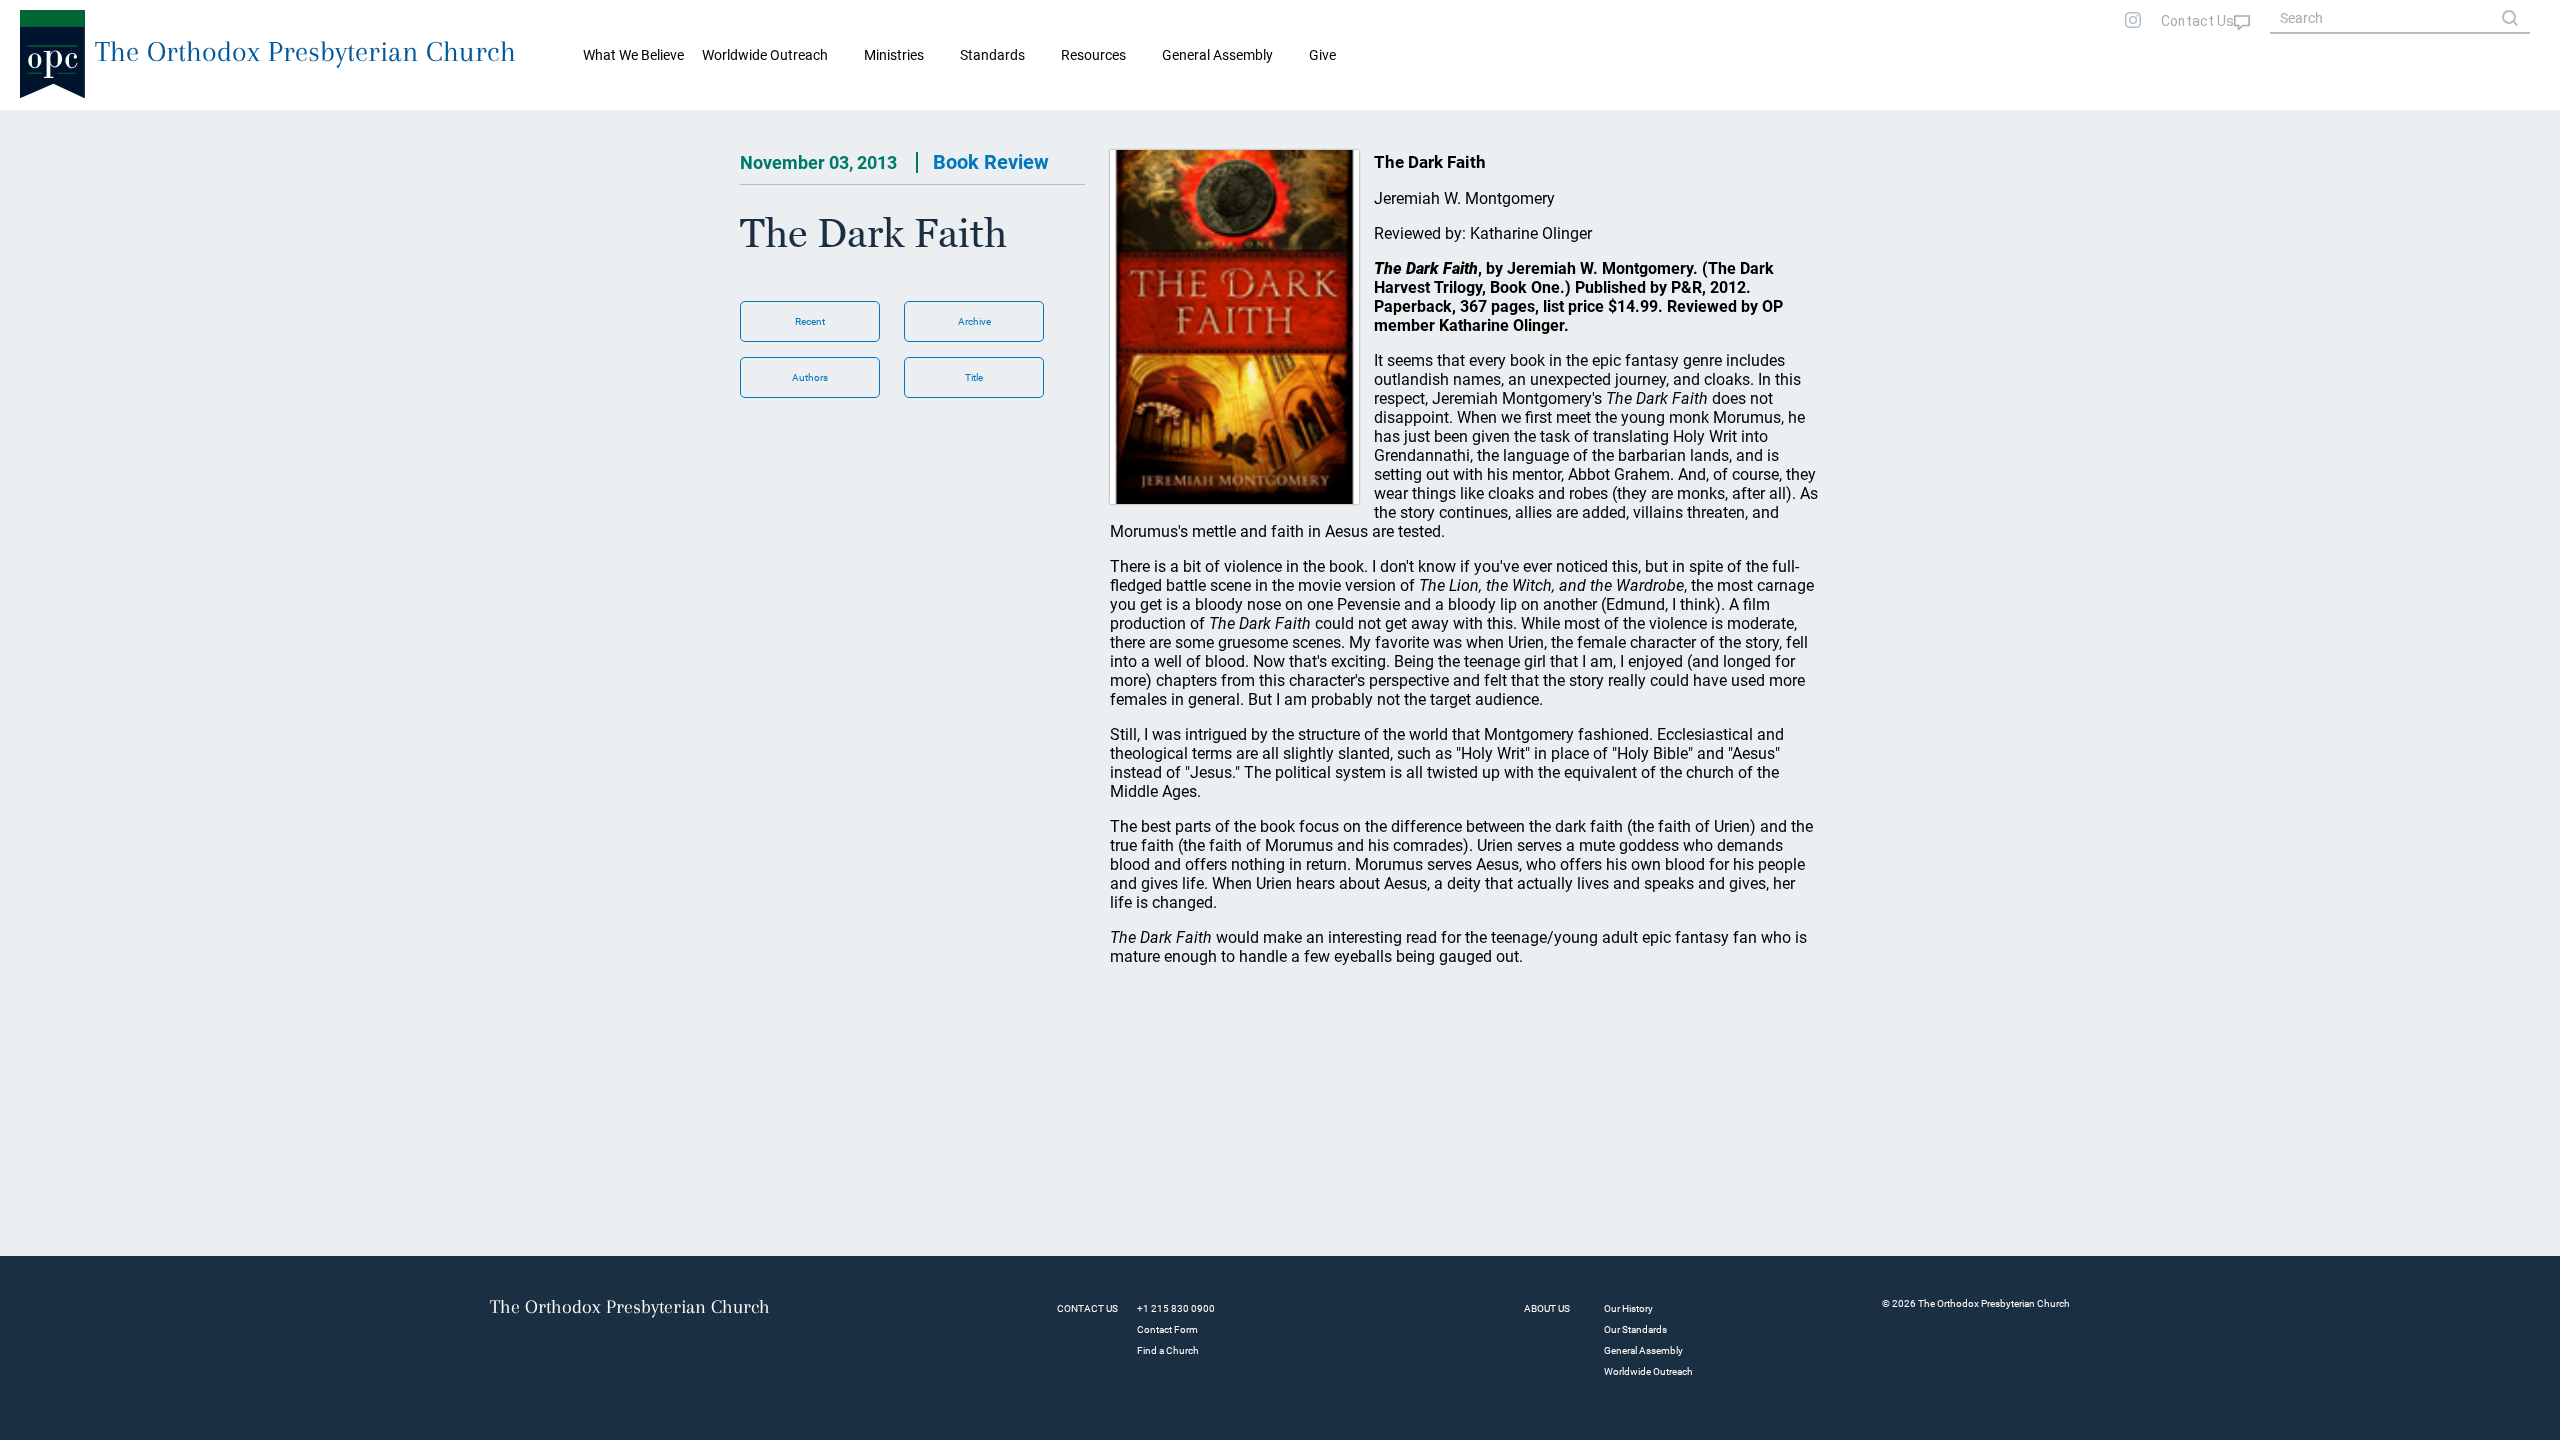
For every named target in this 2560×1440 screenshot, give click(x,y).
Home (40, 126)
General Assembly (1217, 55)
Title (974, 377)
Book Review (991, 162)
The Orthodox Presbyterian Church (305, 51)
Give (1322, 55)
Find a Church (1168, 1350)
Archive (974, 321)
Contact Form (1167, 1329)
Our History (1628, 1308)
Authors (810, 377)
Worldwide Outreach (1648, 1371)
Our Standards (1635, 1329)
